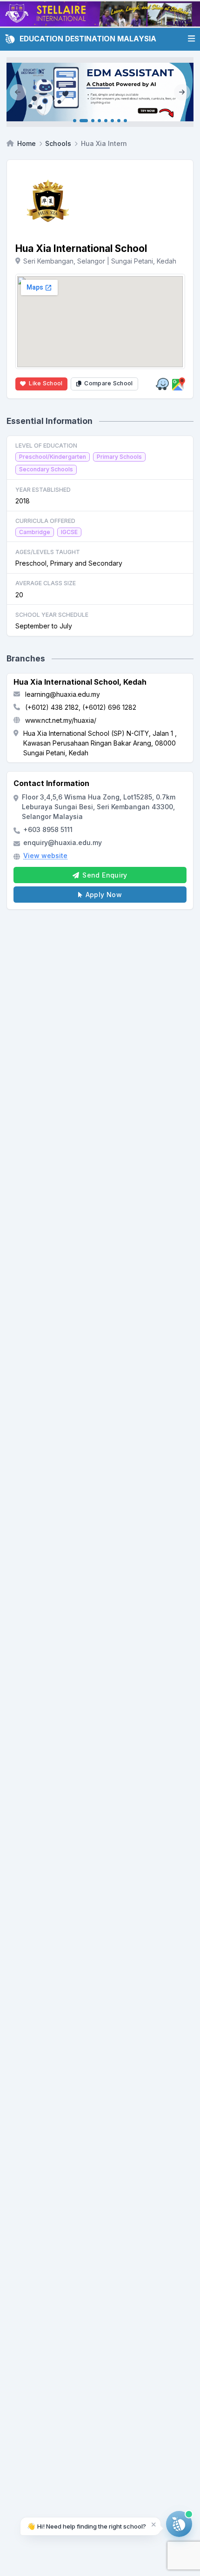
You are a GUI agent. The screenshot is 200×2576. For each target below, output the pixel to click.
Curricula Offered (45, 521)
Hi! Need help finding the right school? (87, 2526)
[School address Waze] (162, 384)
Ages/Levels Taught (48, 552)
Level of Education (46, 446)
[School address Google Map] (179, 384)
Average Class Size (46, 583)
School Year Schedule (52, 615)
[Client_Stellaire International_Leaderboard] (100, 14)
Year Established (43, 490)
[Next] (182, 92)
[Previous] (18, 92)
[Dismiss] (154, 2524)
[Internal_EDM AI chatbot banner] (100, 92)
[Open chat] (179, 2524)
